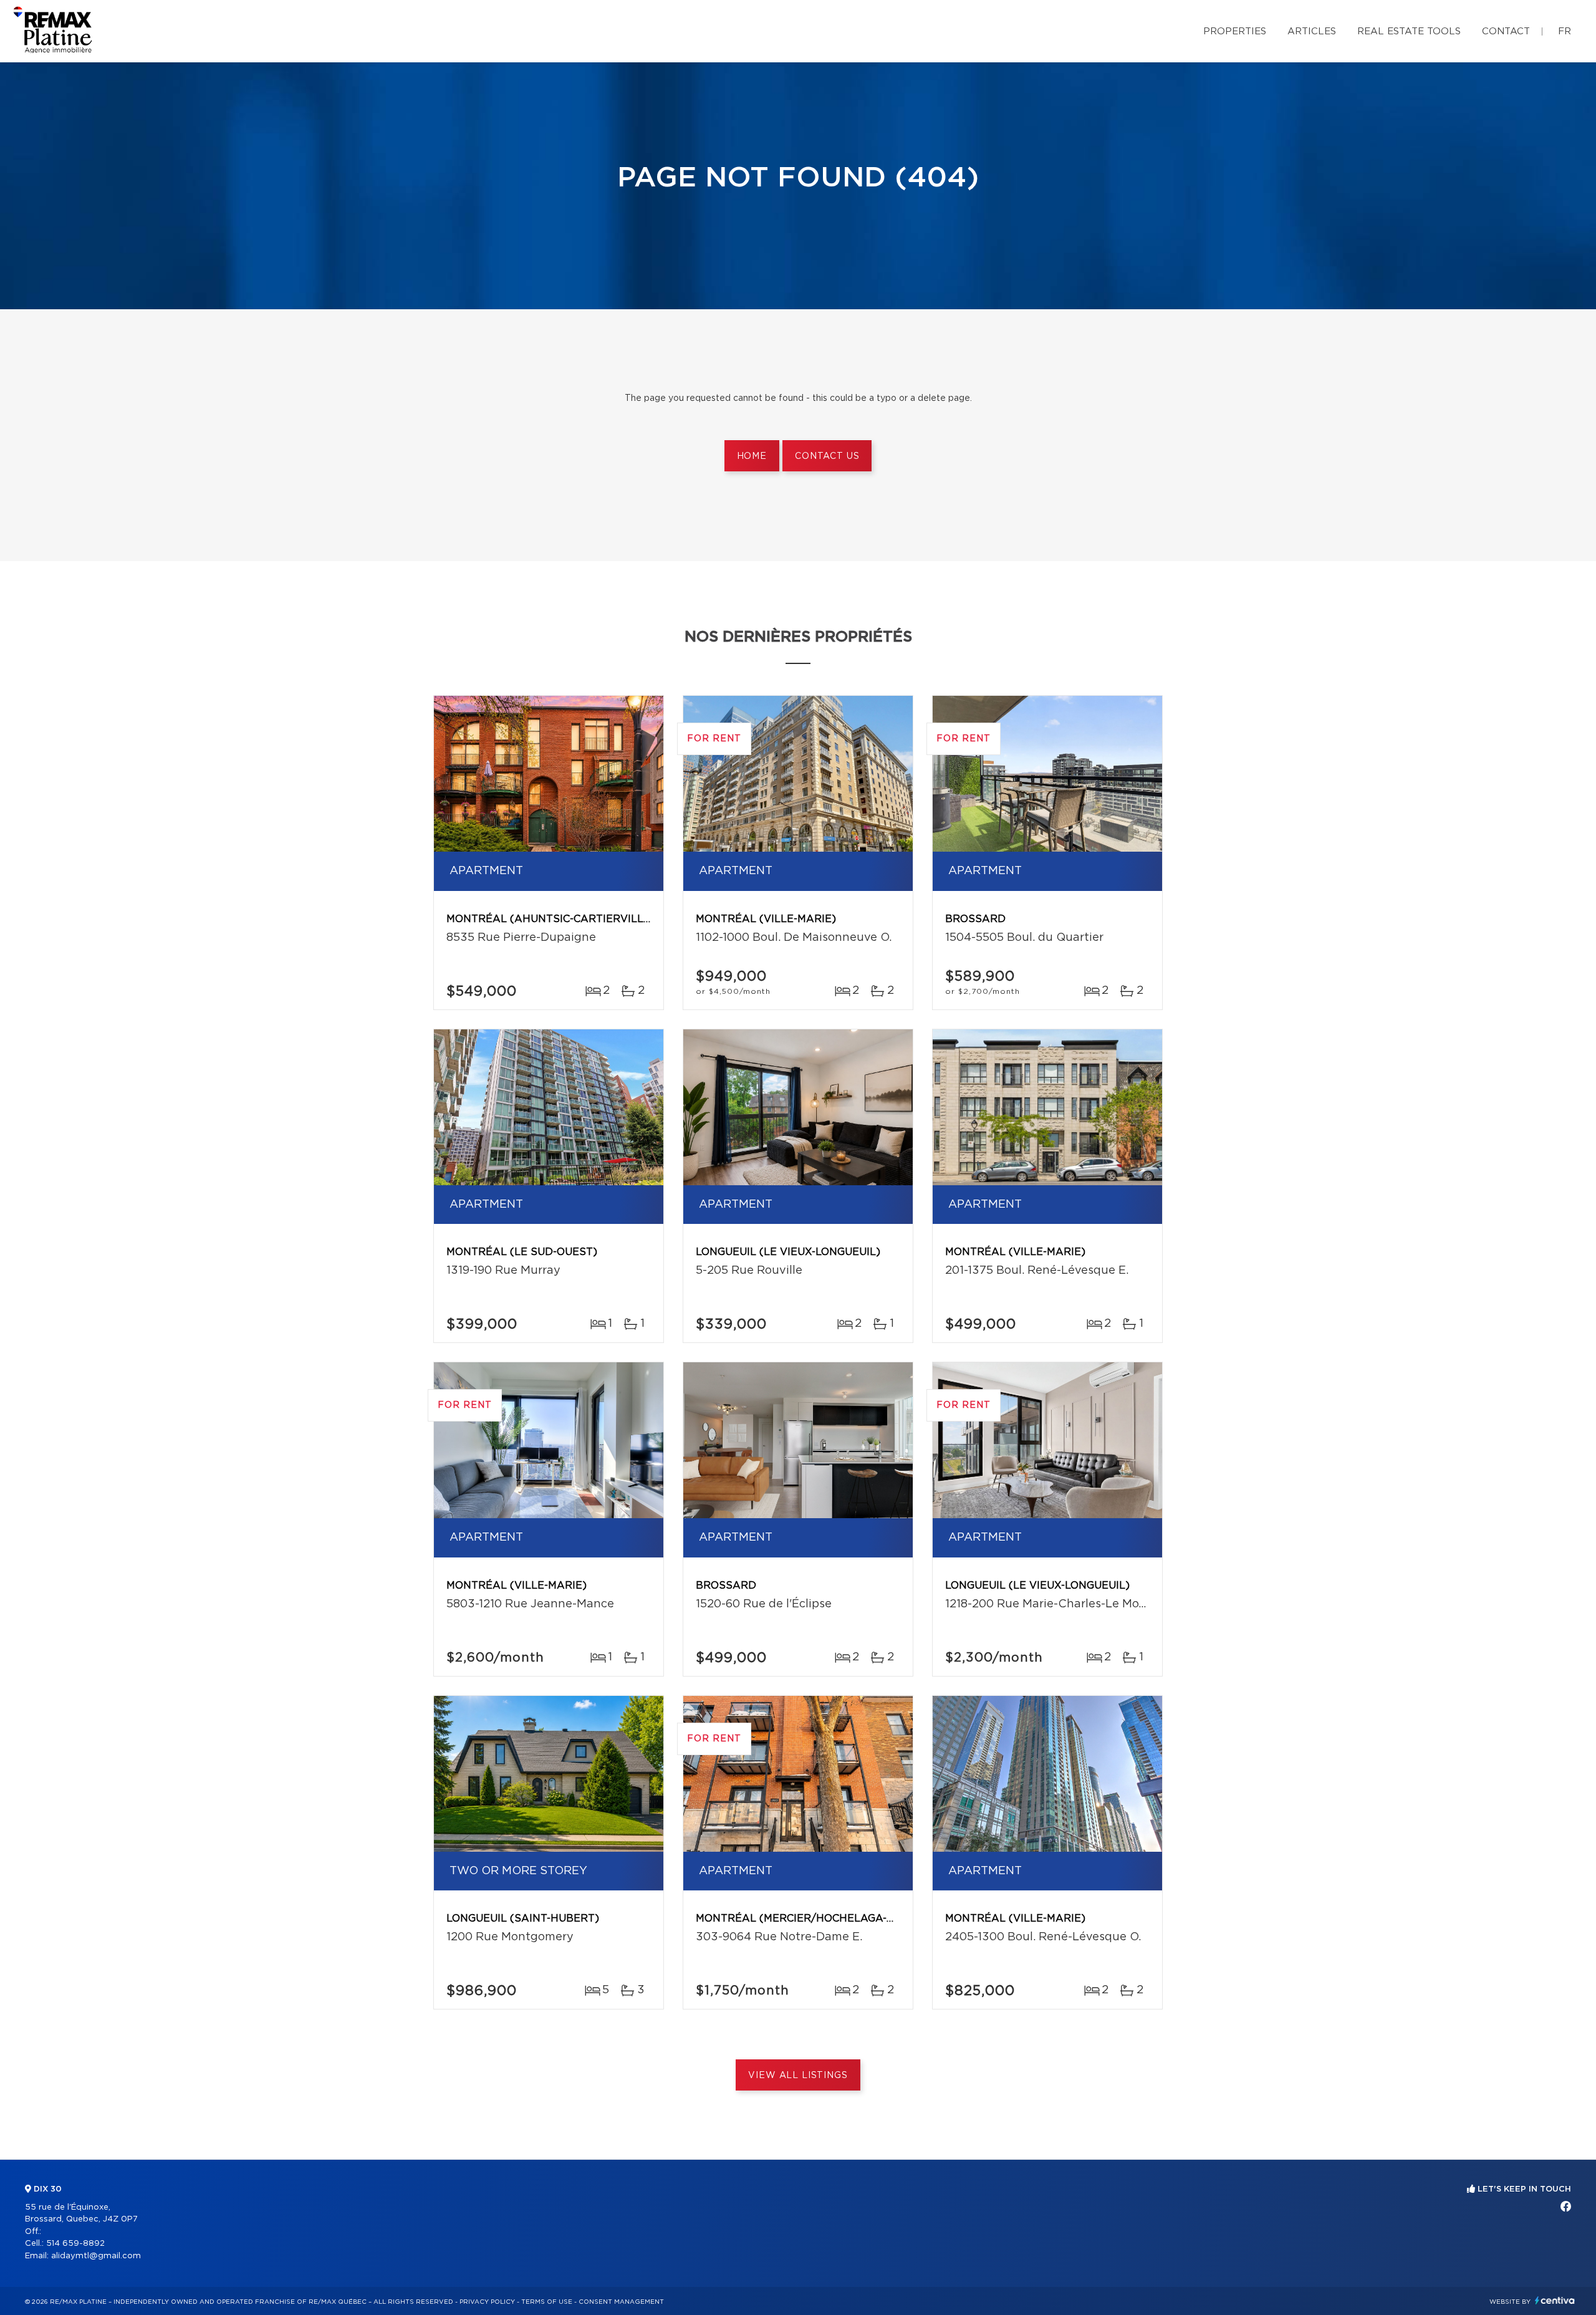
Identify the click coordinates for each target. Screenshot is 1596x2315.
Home (752, 456)
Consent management (621, 2302)
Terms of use (547, 2302)
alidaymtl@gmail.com (96, 2256)
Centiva (1555, 2300)
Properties (1235, 31)
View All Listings (798, 2076)
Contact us (827, 456)
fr (1565, 31)
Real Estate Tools (1409, 31)
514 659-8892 (75, 2244)
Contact (1506, 31)
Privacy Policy (487, 2302)
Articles (1312, 31)
